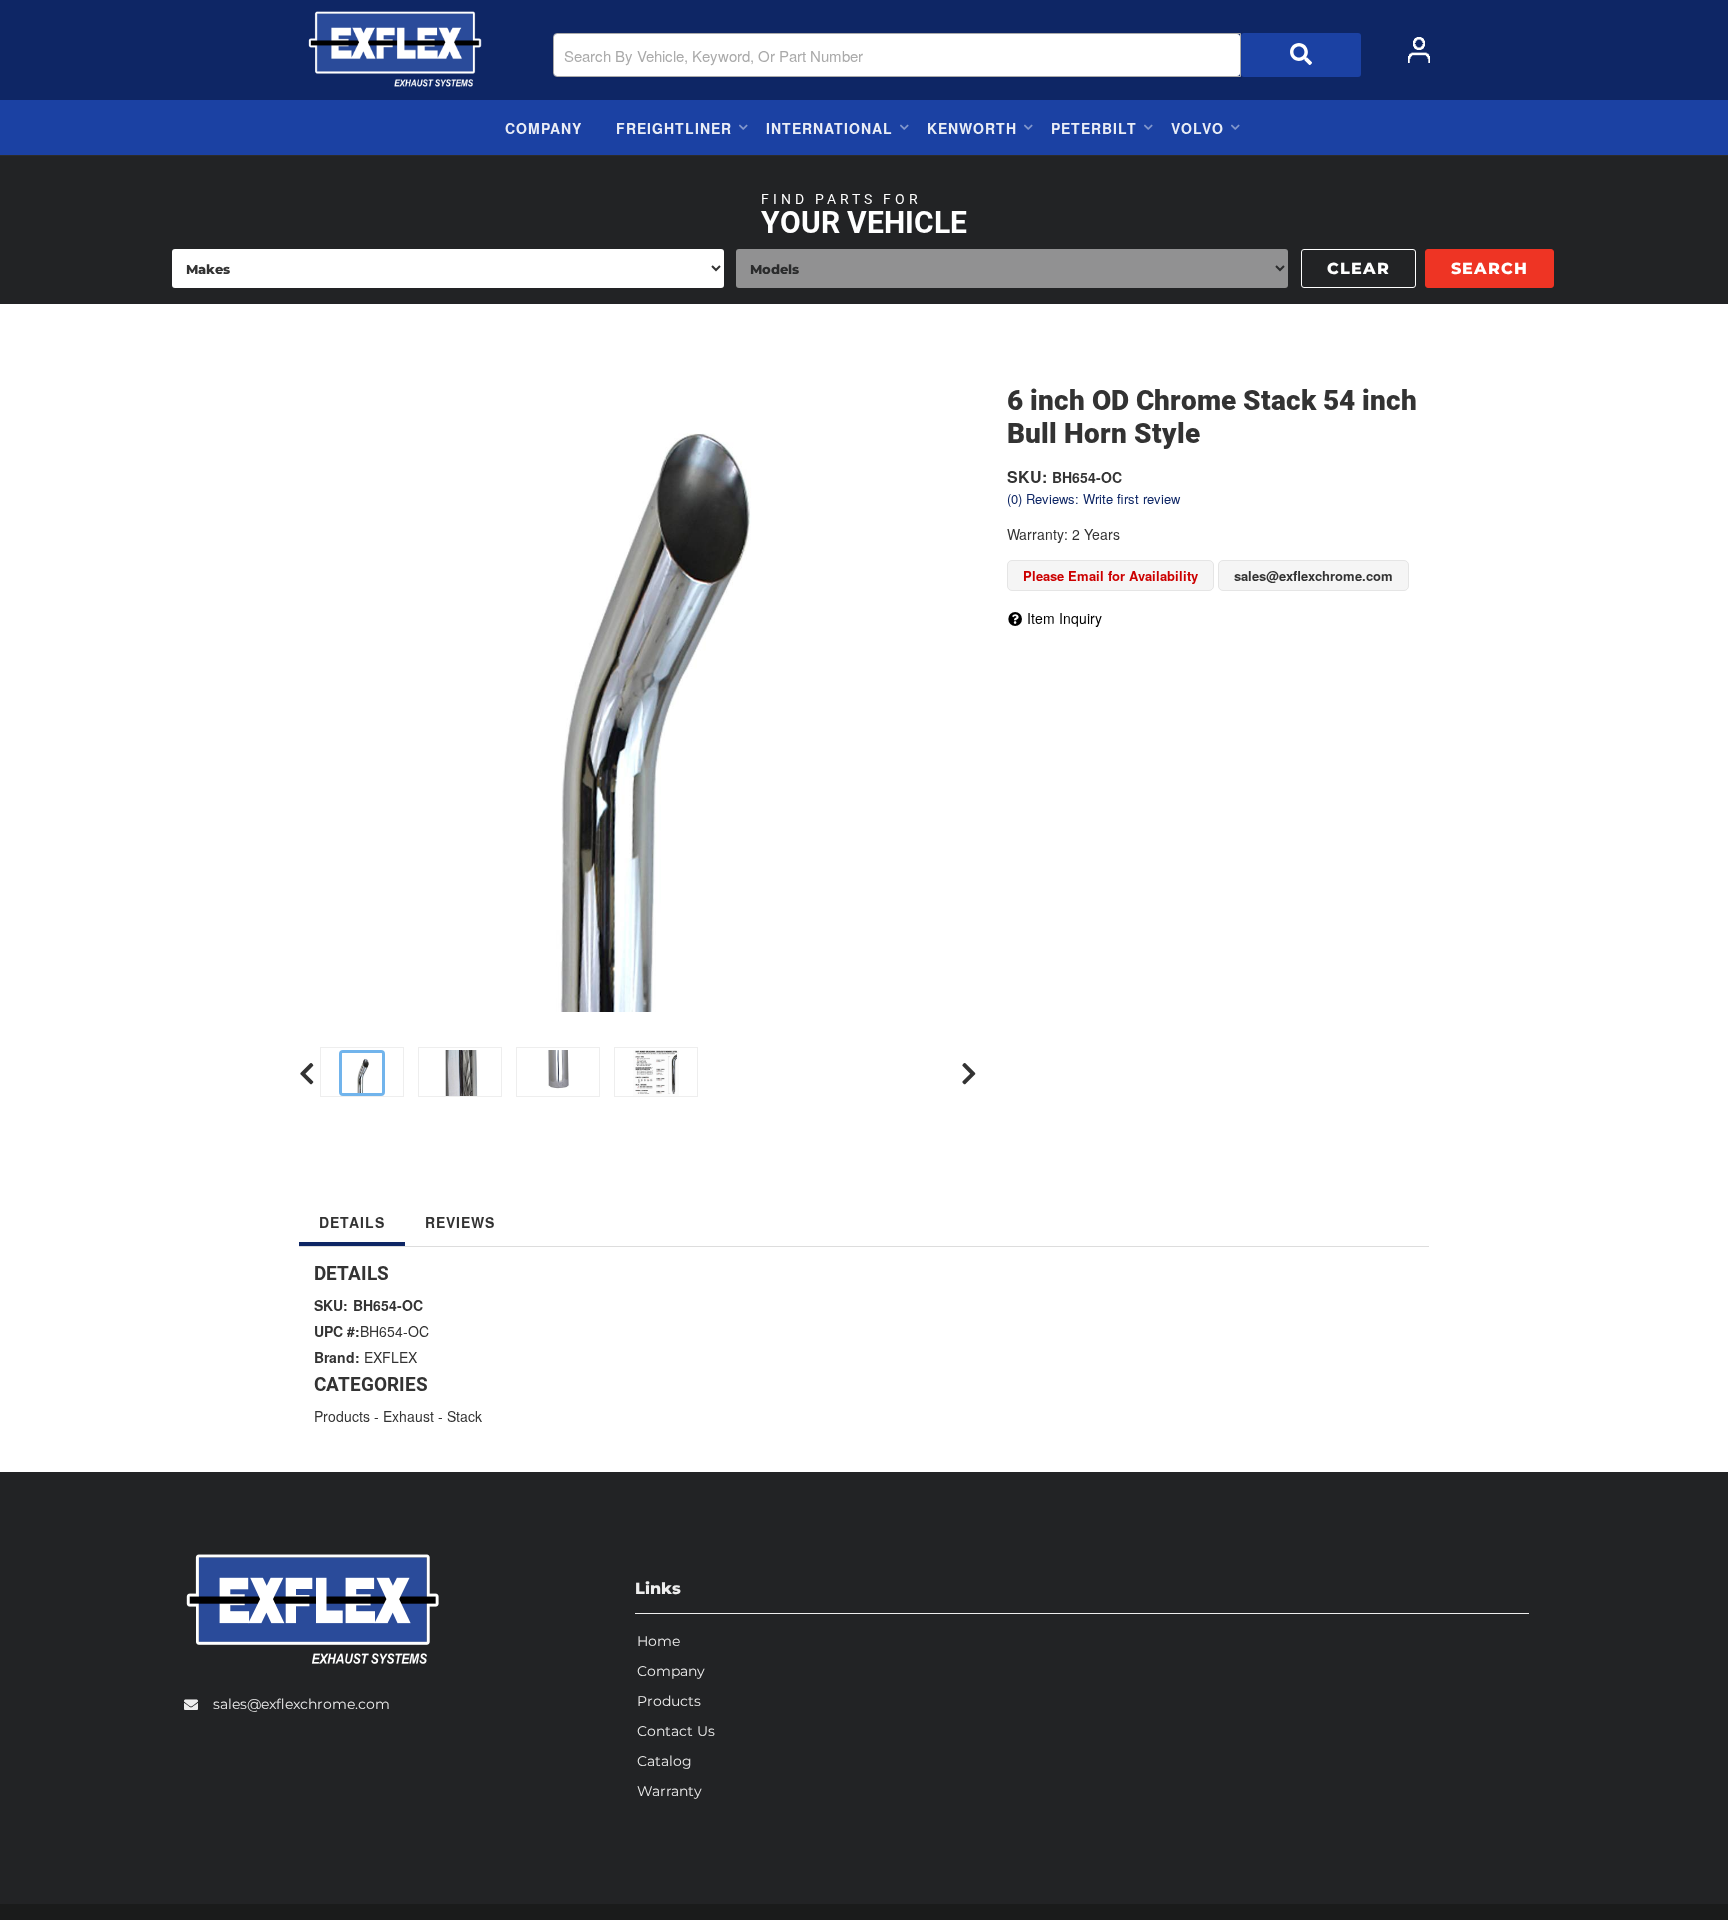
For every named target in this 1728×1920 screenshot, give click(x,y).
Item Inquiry (1064, 618)
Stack (464, 1416)
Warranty (669, 1791)
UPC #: (337, 1331)
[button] (957, 55)
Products (342, 1416)
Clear (1358, 268)
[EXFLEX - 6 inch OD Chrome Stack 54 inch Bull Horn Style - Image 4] (938, 1074)
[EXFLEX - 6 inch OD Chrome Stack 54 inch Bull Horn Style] (638, 673)
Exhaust (408, 1416)
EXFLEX (390, 1357)
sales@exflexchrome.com (301, 1704)
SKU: (1027, 476)
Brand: (337, 1357)
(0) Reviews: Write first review (1093, 498)
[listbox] (448, 268)
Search (1489, 268)
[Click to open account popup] (1419, 50)
